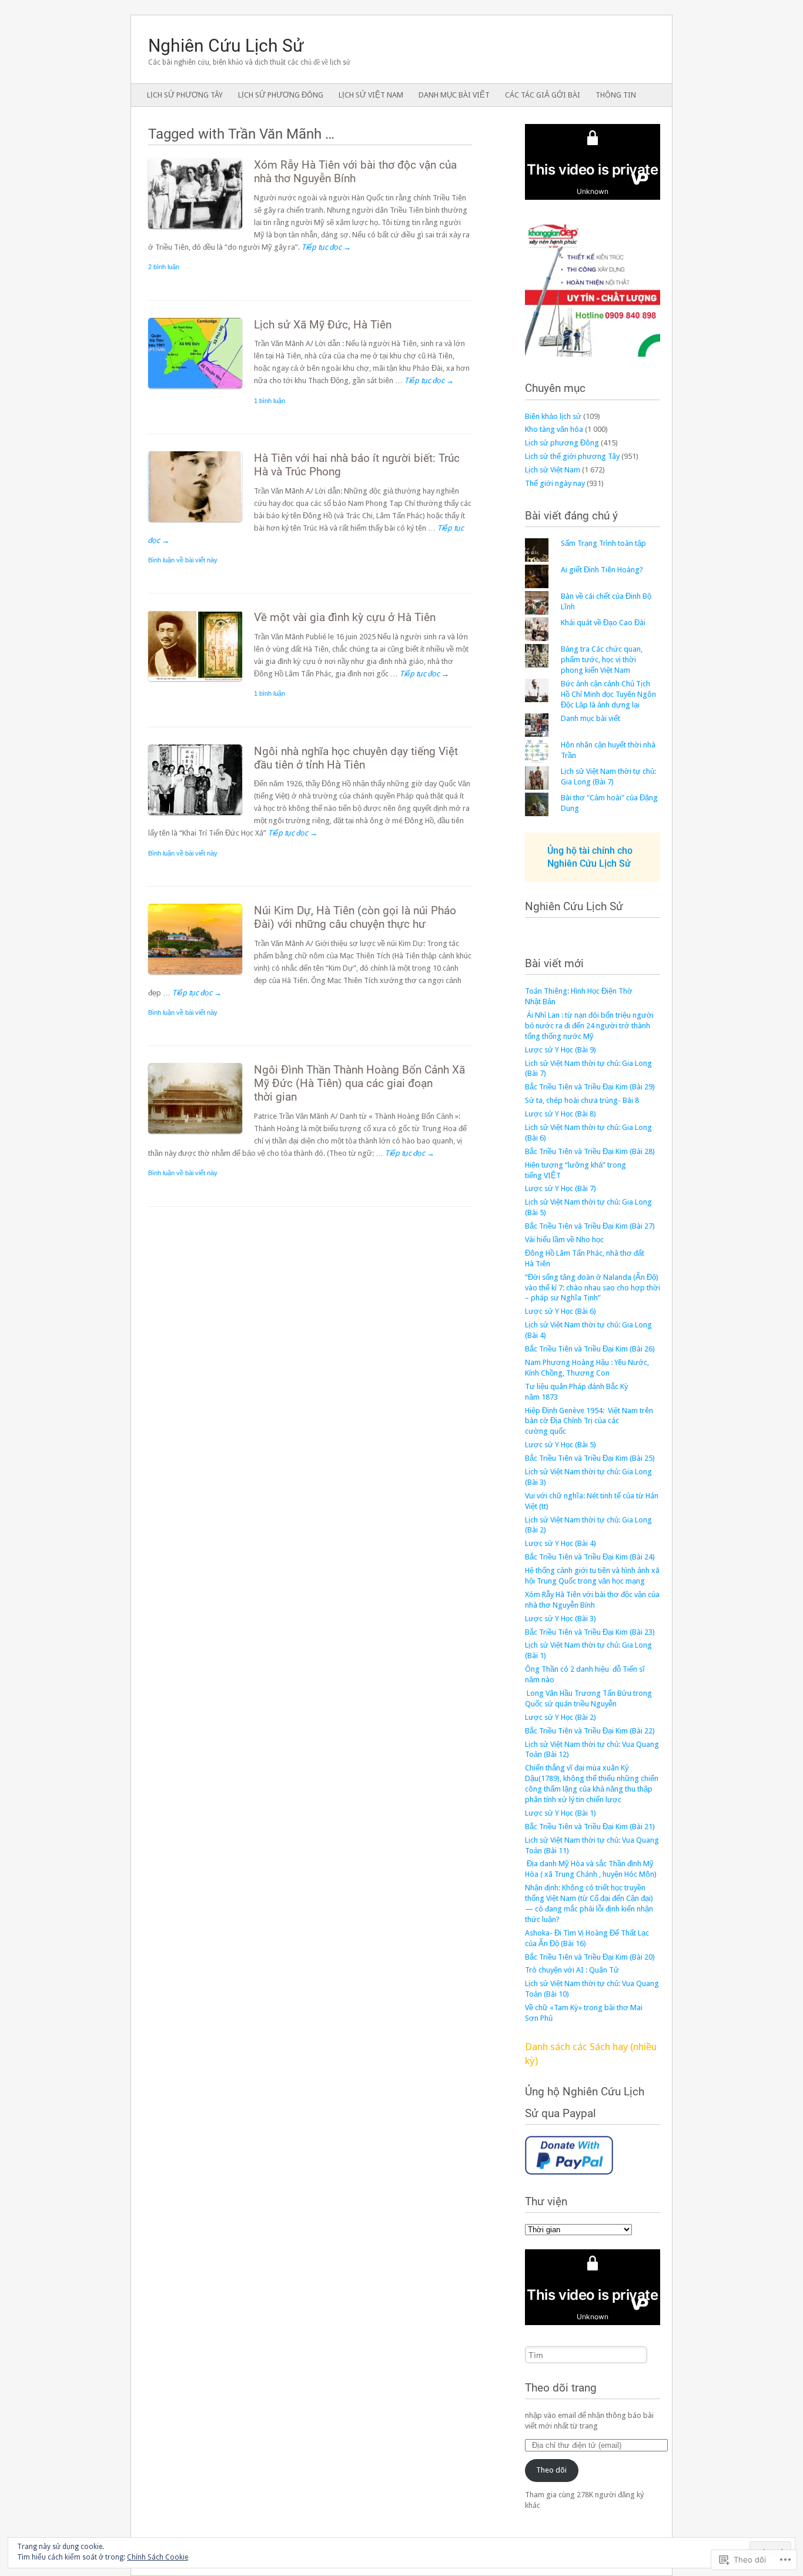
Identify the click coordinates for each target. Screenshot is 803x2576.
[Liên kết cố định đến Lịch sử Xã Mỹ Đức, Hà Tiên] (201, 391)
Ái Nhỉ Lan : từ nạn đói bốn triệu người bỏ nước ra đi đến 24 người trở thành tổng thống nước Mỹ (589, 1026)
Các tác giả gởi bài (543, 95)
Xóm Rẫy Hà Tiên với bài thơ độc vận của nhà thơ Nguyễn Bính (355, 172)
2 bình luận (164, 267)
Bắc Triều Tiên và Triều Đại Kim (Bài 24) (590, 1557)
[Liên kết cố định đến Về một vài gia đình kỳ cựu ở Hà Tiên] (201, 684)
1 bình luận (270, 401)
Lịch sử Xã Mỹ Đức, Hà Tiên (323, 325)
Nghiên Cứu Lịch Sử (226, 46)
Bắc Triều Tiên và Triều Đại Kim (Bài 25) (590, 1458)
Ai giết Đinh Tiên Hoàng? (602, 570)
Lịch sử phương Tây (185, 95)
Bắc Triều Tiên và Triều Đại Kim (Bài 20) (590, 1957)
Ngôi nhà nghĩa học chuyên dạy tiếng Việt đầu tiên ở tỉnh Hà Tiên (356, 758)
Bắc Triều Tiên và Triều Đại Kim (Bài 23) (590, 1632)
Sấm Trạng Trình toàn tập (603, 543)
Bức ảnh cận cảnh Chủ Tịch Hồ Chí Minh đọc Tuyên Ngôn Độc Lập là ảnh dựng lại (608, 694)
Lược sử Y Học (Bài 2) (561, 1717)
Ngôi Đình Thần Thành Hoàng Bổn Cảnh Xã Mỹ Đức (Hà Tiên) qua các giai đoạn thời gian (359, 1083)
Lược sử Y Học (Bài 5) (561, 1445)
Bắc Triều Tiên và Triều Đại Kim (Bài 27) (590, 1226)
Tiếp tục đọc (326, 247)
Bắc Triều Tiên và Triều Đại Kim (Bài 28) (590, 1151)
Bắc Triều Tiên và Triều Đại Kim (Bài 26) (590, 1349)
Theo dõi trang (561, 2388)
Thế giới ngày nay (555, 483)
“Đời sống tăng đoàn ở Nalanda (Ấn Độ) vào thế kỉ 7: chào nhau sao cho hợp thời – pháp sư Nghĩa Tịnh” (593, 1288)
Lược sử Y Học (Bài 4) (561, 1543)
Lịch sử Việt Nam (371, 95)
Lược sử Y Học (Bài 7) (561, 1188)
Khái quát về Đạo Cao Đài (603, 623)
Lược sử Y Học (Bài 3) (561, 1619)
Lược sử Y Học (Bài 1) (561, 1813)
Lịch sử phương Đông (281, 95)
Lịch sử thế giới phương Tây (572, 456)
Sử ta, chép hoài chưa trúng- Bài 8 (582, 1100)
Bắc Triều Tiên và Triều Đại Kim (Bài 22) (590, 1731)
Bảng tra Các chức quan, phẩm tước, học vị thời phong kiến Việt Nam (602, 660)
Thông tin (616, 95)
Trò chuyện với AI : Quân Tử (572, 1970)
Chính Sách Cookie (158, 2557)
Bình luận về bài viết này (183, 560)
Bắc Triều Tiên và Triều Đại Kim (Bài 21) (590, 1827)
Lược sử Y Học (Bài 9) (561, 1050)
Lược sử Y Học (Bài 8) (561, 1114)
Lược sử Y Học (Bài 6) (561, 1311)
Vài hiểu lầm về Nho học (564, 1240)
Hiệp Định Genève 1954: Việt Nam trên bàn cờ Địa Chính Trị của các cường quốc (589, 1421)
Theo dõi (551, 2470)
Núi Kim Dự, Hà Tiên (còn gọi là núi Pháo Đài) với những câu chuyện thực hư (355, 917)
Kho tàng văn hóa (554, 429)
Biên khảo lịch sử (553, 416)
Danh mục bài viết (454, 95)
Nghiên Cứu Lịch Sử (574, 906)
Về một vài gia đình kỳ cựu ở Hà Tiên (345, 617)
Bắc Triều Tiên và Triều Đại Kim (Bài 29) (590, 1087)
